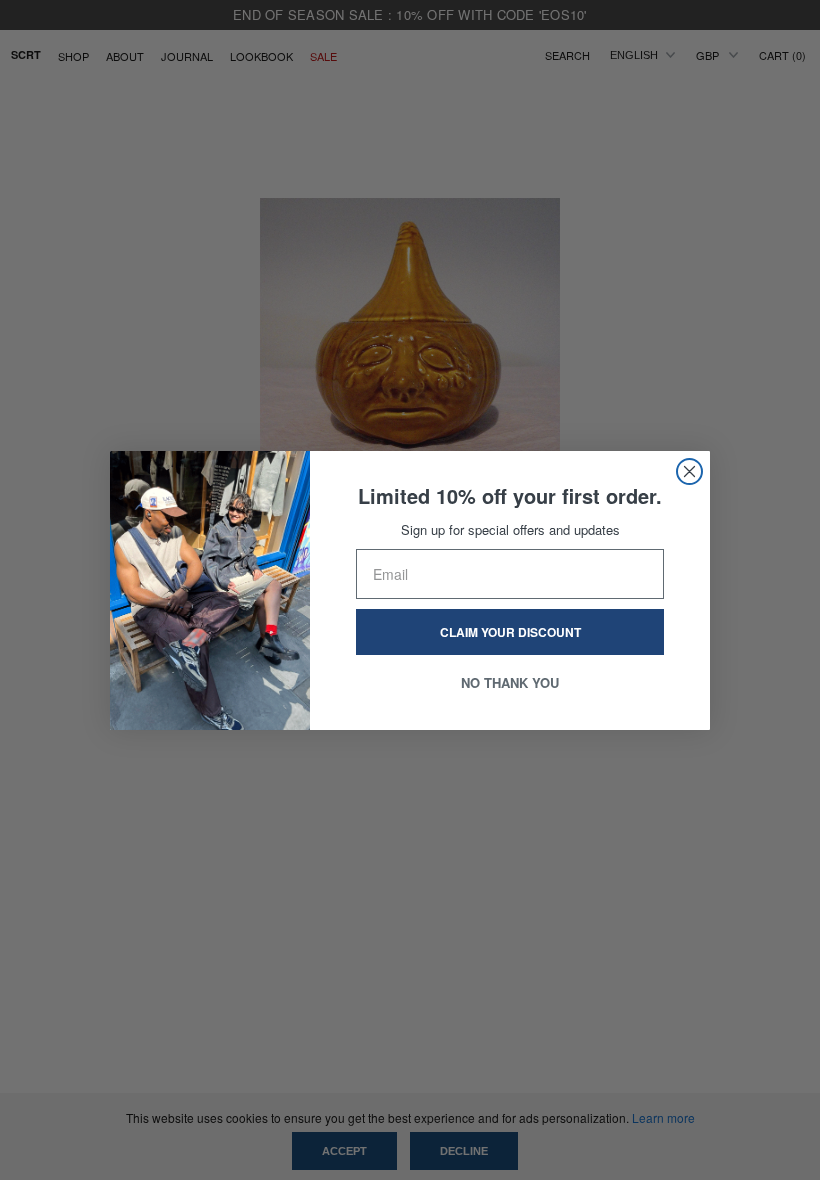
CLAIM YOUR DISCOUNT (510, 632)
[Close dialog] (689, 471)
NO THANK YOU (510, 682)
